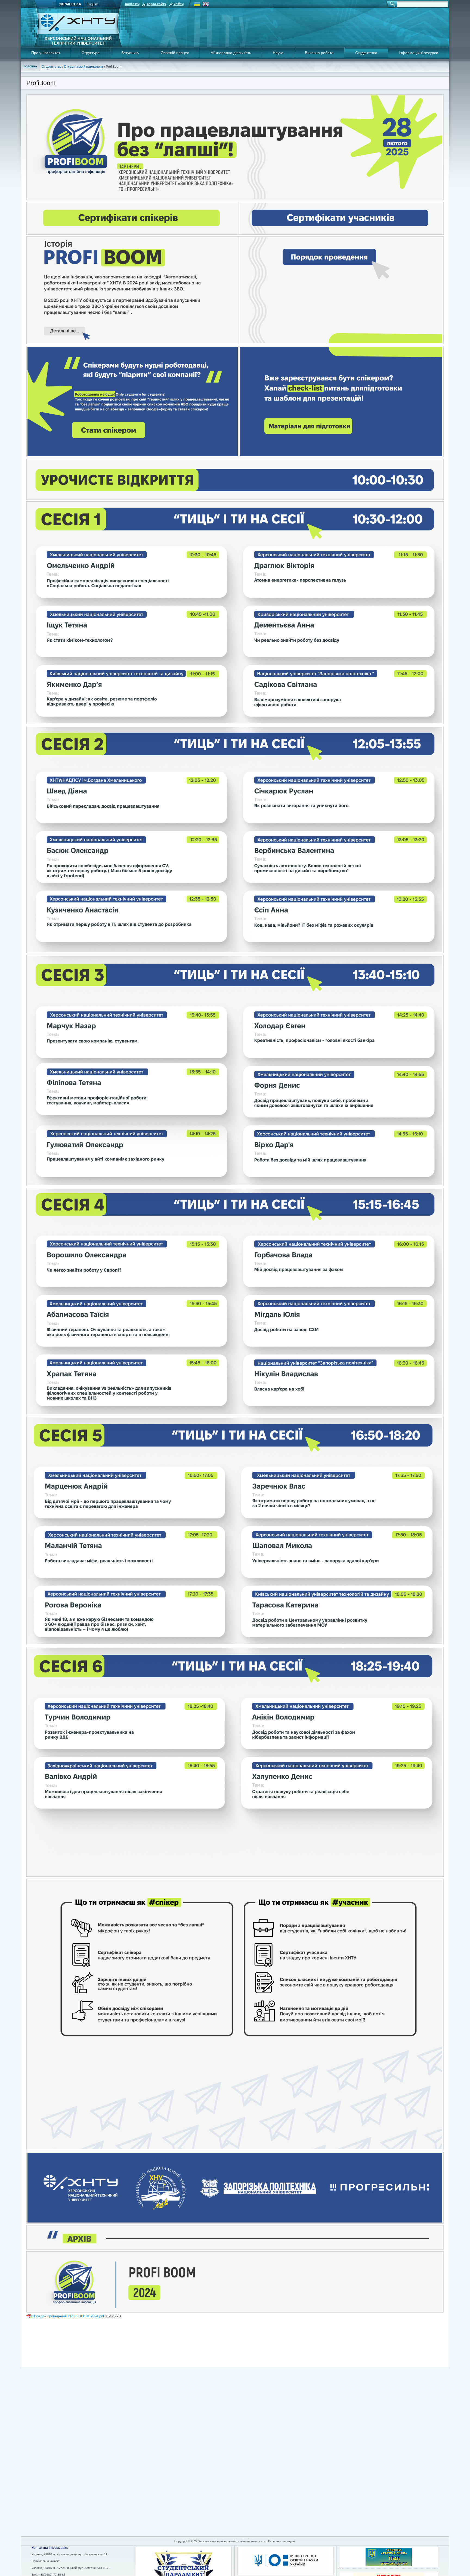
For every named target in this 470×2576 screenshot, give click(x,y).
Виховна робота (319, 53)
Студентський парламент (84, 67)
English (92, 4)
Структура (91, 53)
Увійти (179, 4)
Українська (70, 4)
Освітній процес (175, 53)
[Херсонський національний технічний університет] (78, 33)
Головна (30, 66)
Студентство (366, 53)
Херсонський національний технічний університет (78, 41)
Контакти (132, 4)
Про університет (46, 53)
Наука (278, 53)
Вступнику (130, 53)
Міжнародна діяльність (231, 53)
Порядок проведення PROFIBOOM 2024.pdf (68, 2316)
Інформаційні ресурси (418, 53)
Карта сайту (157, 4)
